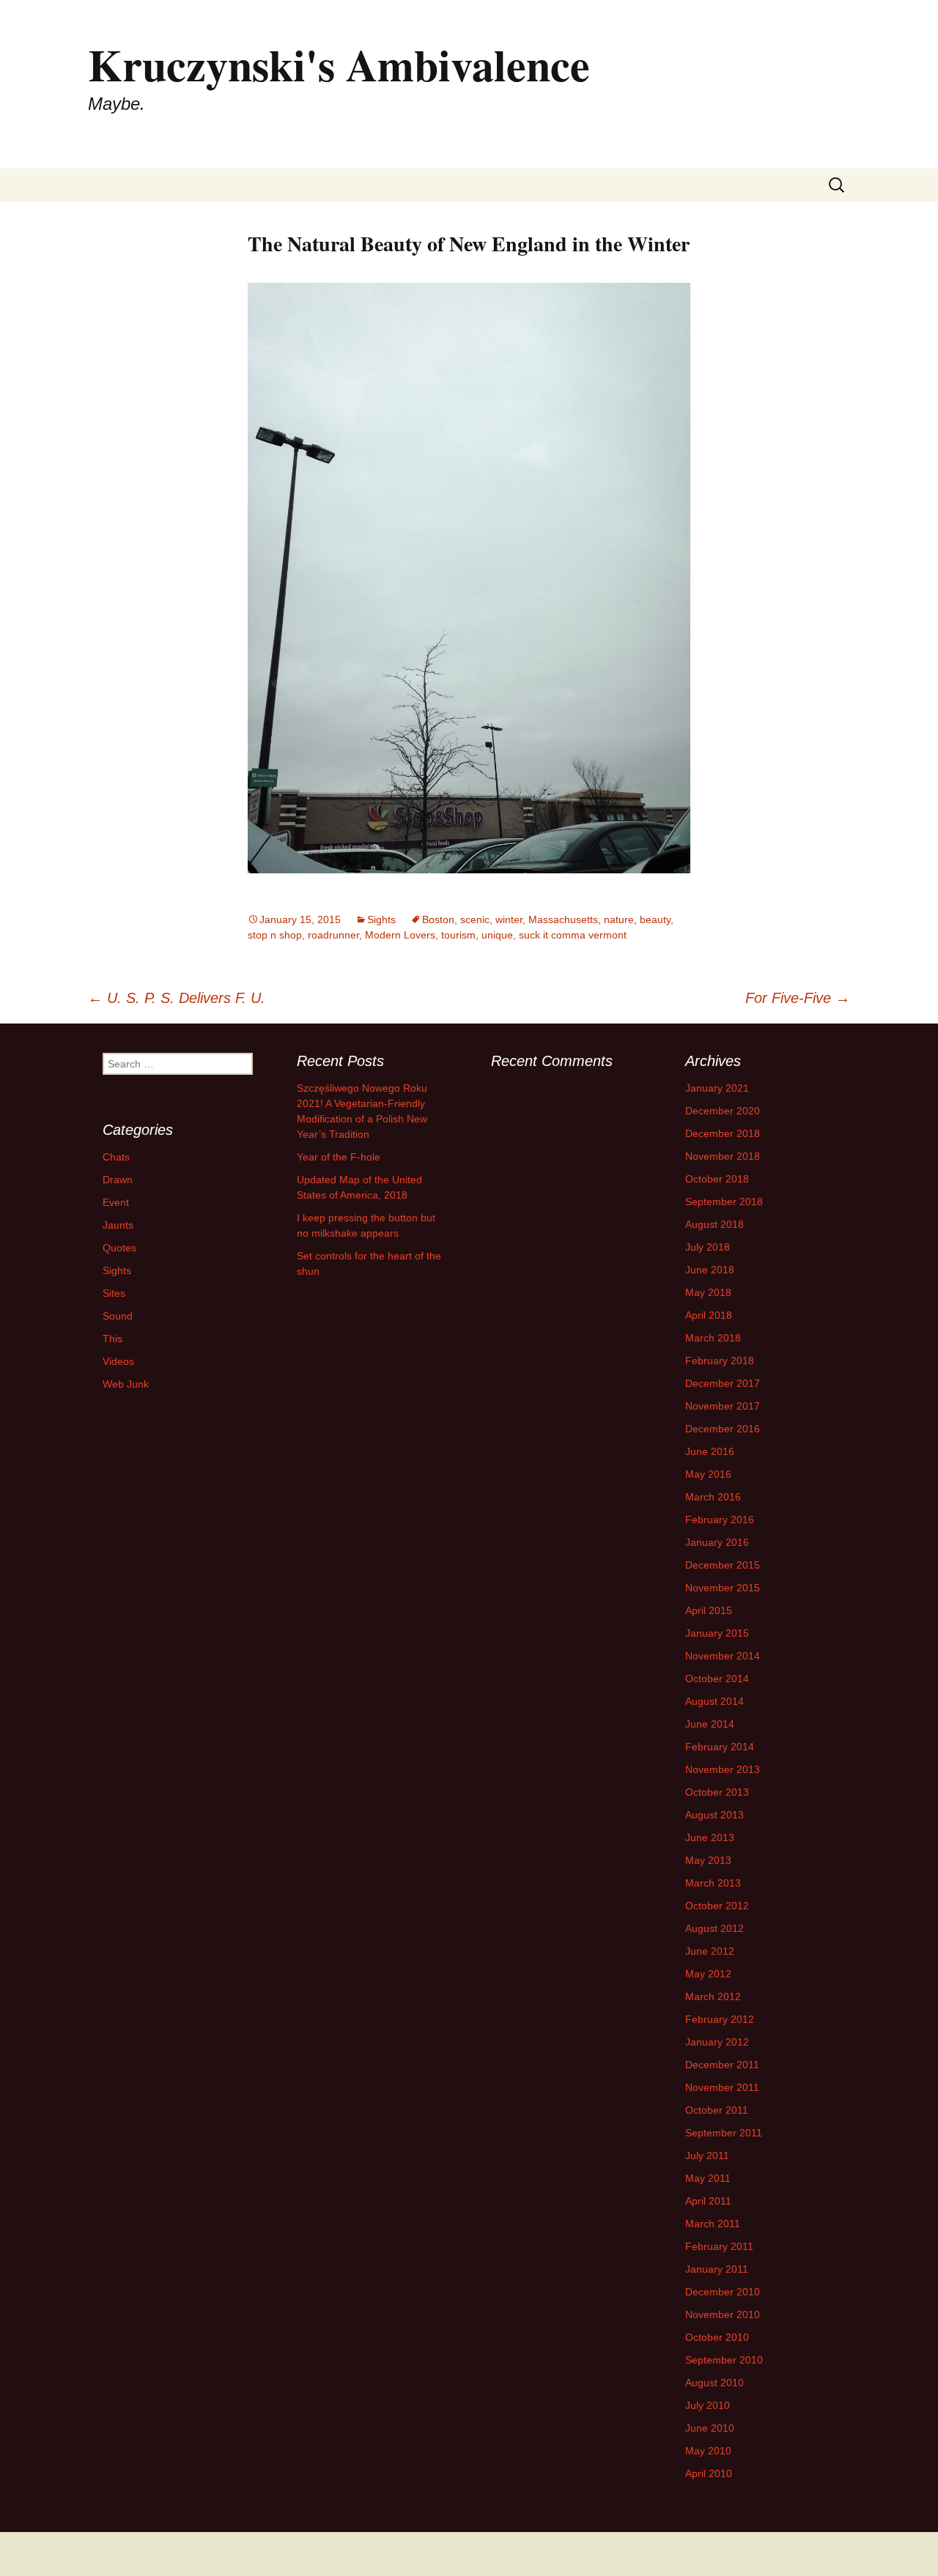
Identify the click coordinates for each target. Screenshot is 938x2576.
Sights (381, 919)
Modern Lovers (400, 935)
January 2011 (717, 2269)
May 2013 (708, 1860)
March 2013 (713, 1883)
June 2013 (710, 1837)
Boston (438, 919)
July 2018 (708, 1247)
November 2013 (723, 1769)
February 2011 (719, 2246)
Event (116, 1202)
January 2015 (717, 1633)
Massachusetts (563, 919)
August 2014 (714, 1701)
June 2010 (710, 2428)
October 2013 (717, 1792)
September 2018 (724, 1202)
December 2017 (723, 1383)
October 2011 (717, 2110)
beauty (655, 919)
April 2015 (709, 1610)
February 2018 (720, 1361)
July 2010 (708, 2405)
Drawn (118, 1180)
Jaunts (118, 1225)
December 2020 (723, 1111)
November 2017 (723, 1406)
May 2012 (708, 1974)
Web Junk (126, 1384)
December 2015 (723, 1565)
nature (619, 919)
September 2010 (724, 2360)
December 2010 (723, 2292)
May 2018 (708, 1292)
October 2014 (717, 1679)
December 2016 (723, 1429)
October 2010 (717, 2337)
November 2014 (723, 1656)
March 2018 (713, 1338)
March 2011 (713, 2224)
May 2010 (708, 2451)
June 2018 (710, 1270)
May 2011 (708, 2178)
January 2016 (717, 1542)
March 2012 (713, 1996)
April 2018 (709, 1315)
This (112, 1339)
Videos (118, 1361)
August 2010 (714, 2383)
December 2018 (723, 1133)
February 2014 (720, 1747)
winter (509, 919)
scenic (475, 919)
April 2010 (709, 2473)
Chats (116, 1157)
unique (497, 935)
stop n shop (275, 935)
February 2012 (720, 2019)
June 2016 (710, 1451)
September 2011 (724, 2133)
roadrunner (333, 935)
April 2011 (708, 2201)
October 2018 (717, 1179)
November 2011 (722, 2087)
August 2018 (714, 1224)
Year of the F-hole (339, 1157)
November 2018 (723, 1156)
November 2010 (723, 2314)
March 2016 (713, 1497)
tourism (458, 935)
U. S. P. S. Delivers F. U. (177, 998)
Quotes (119, 1248)
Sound (118, 1316)
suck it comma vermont (573, 935)
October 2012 (717, 1906)
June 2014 (710, 1724)
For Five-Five (798, 998)
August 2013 (714, 1815)
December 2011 (722, 2065)
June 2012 (710, 1951)
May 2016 (708, 1474)
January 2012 (717, 2042)
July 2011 (707, 2155)
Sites (114, 1293)
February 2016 (720, 1520)
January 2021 (717, 1088)
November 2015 (723, 1588)
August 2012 (714, 1928)
